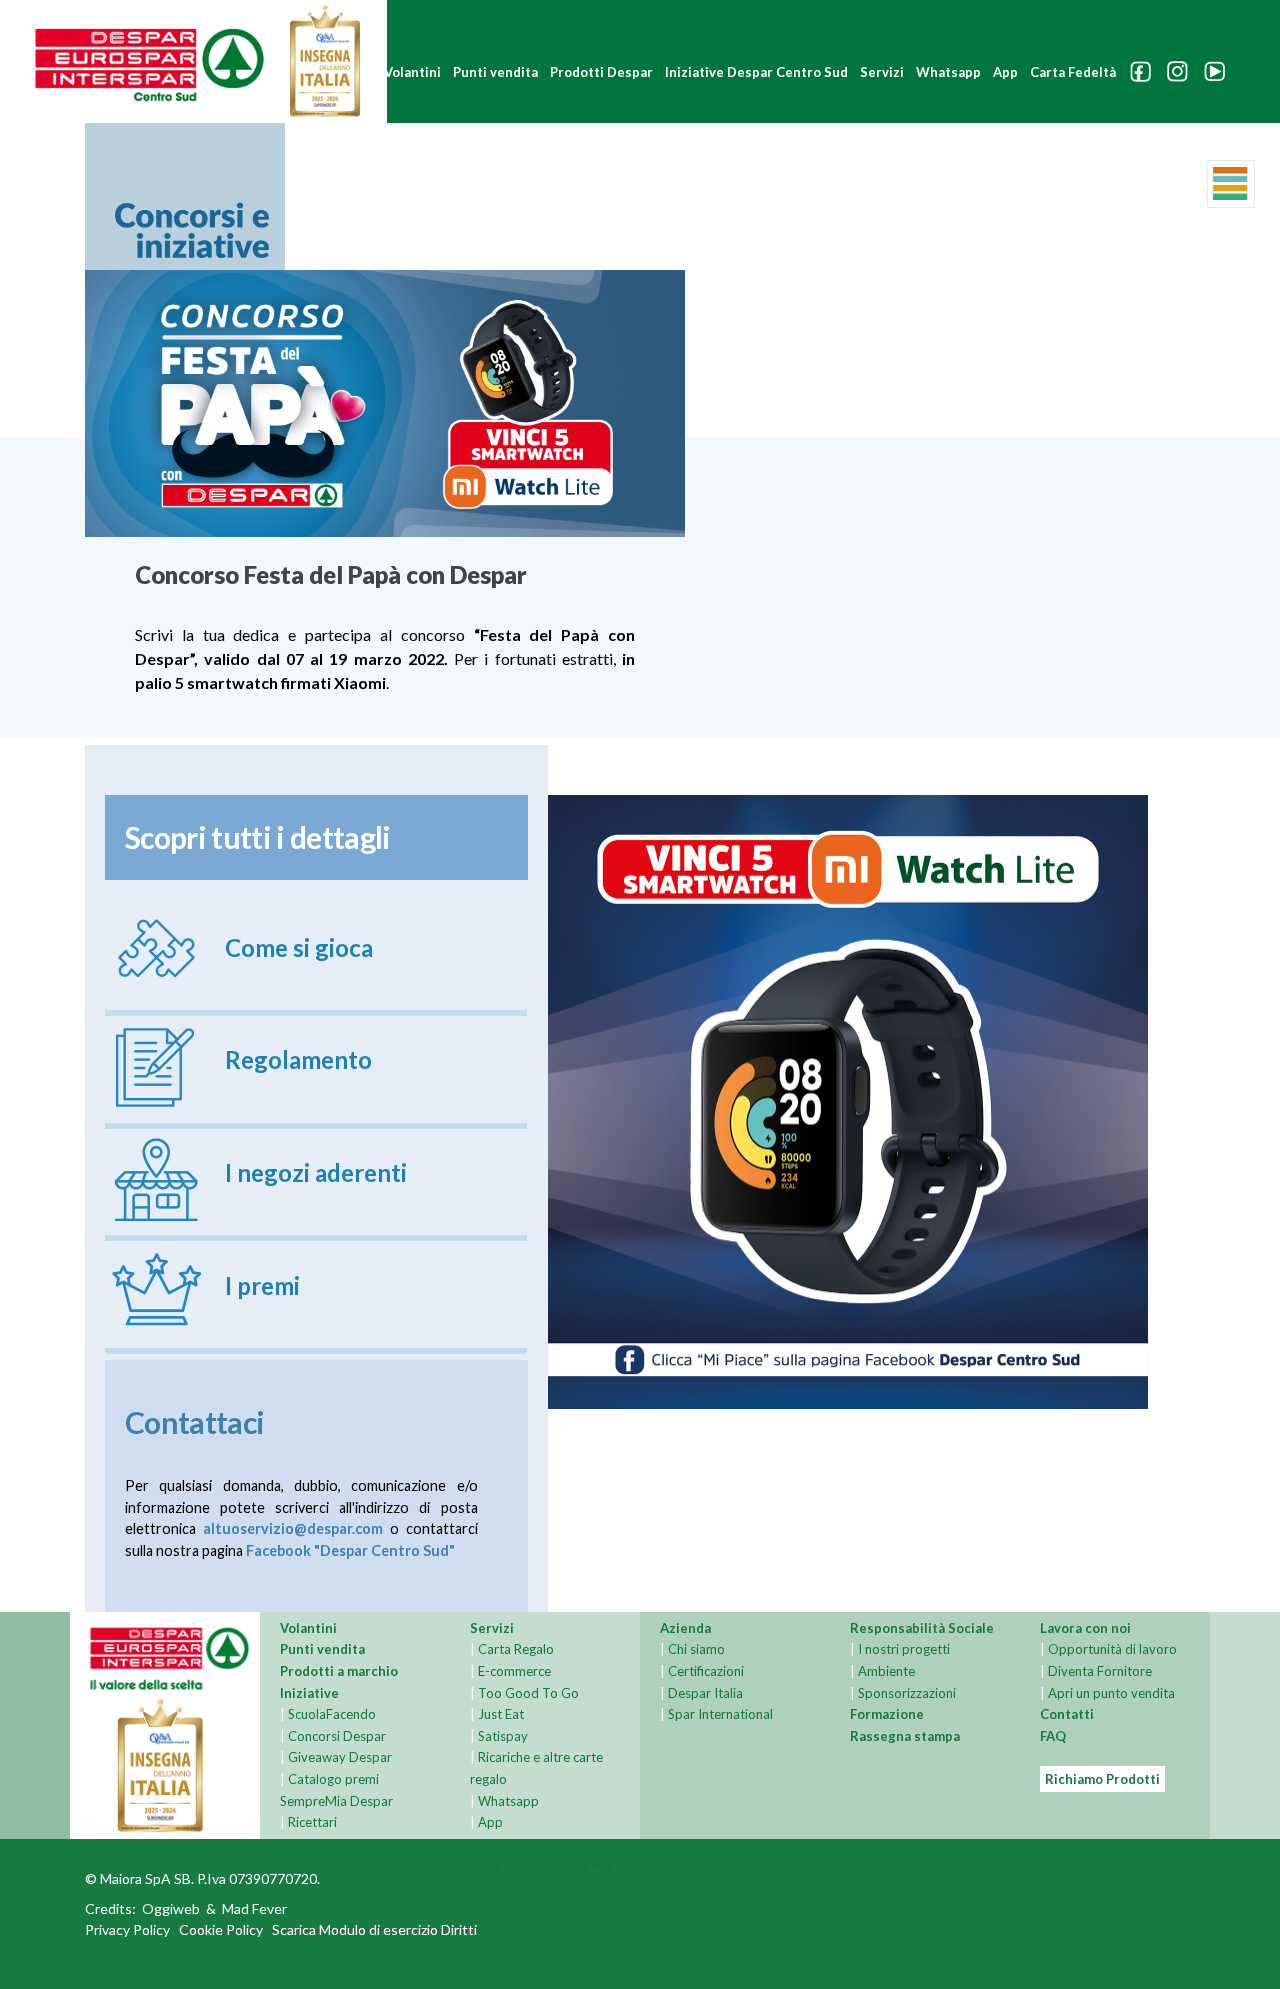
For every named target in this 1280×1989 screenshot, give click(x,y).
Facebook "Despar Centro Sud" (350, 1550)
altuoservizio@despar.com (293, 1528)
